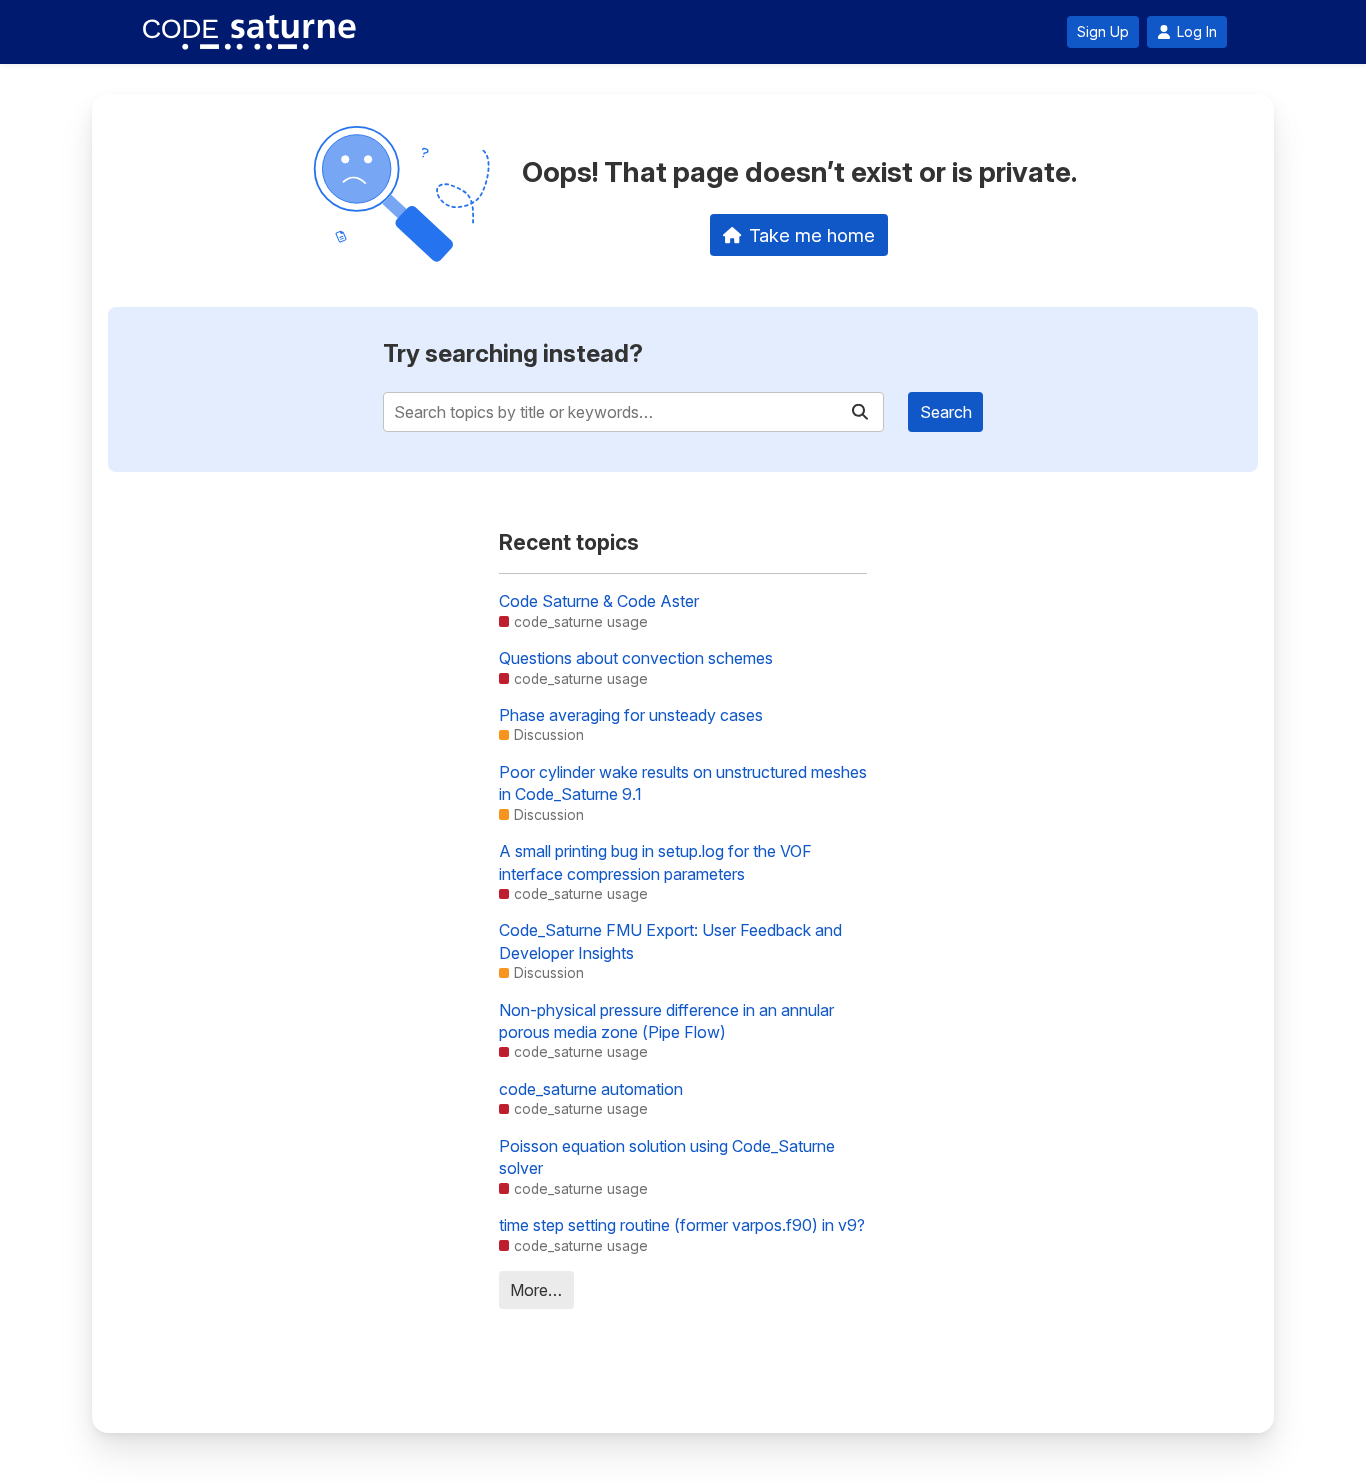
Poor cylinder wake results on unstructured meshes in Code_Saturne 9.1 (683, 783)
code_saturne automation (591, 1089)
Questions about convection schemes (636, 658)
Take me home (812, 235)
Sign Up (1103, 32)
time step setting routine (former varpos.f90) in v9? (682, 1225)
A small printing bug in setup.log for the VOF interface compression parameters (655, 862)
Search (946, 412)
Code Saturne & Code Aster (599, 601)
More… (536, 1290)
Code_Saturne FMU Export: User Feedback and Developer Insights (670, 941)
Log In (1197, 32)
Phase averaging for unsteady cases (631, 715)
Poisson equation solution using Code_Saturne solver (667, 1157)
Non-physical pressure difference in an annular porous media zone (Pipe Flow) (666, 1021)
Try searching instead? (513, 353)
